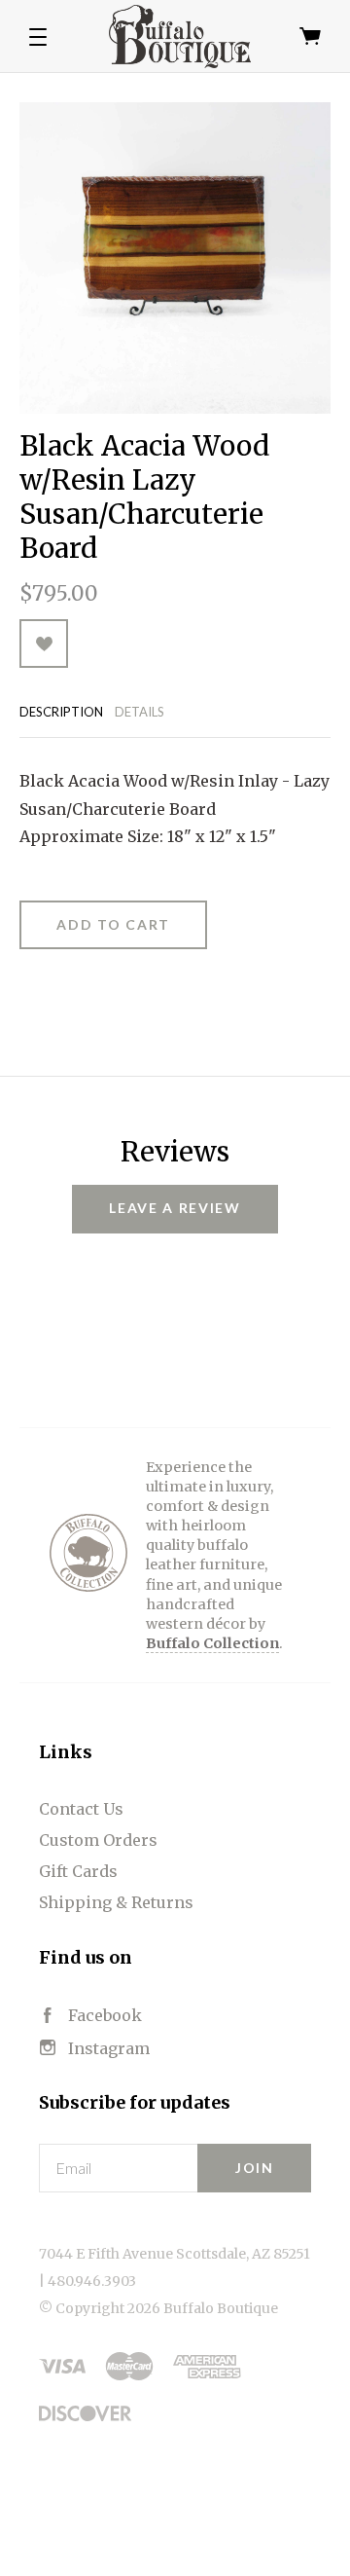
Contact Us (81, 1809)
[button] (38, 37)
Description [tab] (61, 712)
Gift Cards (78, 1871)
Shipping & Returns (116, 1902)
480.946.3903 (92, 2281)
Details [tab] (140, 712)
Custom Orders (98, 1840)
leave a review (175, 1208)
